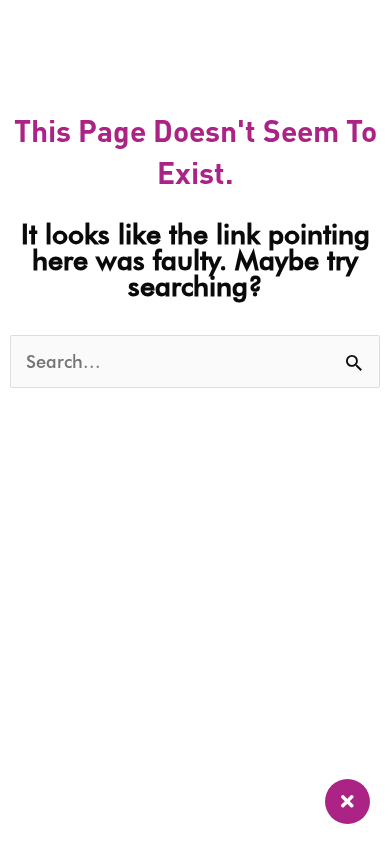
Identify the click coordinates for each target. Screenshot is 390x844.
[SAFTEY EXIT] (347, 801)
